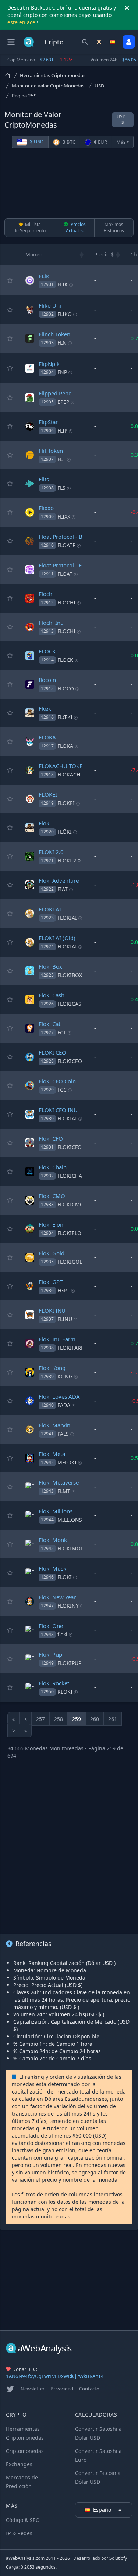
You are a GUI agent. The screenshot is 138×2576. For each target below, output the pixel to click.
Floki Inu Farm (57, 1339)
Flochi (46, 594)
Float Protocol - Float (65, 565)
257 (40, 1719)
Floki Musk (52, 1568)
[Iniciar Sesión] (129, 42)
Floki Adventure (59, 880)
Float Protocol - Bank (65, 537)
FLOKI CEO (52, 1052)
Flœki (46, 708)
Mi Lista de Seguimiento (30, 227)
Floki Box (50, 966)
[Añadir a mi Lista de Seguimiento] (10, 280)
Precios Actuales (76, 227)
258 (59, 1719)
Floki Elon (51, 1224)
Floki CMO (52, 1196)
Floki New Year (57, 1597)
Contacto (89, 2389)
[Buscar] (85, 42)
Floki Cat (49, 1024)
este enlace (22, 22)
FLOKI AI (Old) (57, 938)
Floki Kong (52, 1368)
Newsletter (33, 2389)
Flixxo (46, 508)
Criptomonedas (25, 2451)
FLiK (44, 276)
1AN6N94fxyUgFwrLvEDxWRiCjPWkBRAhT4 (55, 2376)
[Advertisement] (69, 184)
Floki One (51, 1626)
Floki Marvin (54, 1425)
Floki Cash (52, 995)
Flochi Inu (51, 623)
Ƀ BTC (68, 142)
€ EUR (100, 142)
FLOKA (47, 737)
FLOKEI (48, 794)
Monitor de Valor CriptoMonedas (48, 86)
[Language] (113, 42)
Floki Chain (53, 1167)
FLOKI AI (50, 909)
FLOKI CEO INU (58, 1110)
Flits (44, 479)
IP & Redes (19, 2533)
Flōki (45, 823)
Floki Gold (52, 1253)
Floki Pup (50, 1654)
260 (95, 1719)
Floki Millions (56, 1511)
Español (104, 2510)
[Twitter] (10, 2389)
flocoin (47, 680)
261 (113, 1719)
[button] (82, 255)
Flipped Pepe (55, 393)
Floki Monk (53, 1540)
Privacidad (62, 2389)
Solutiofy (118, 2558)
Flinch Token (54, 334)
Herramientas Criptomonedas (53, 75)
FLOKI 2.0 (51, 852)
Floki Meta (52, 1454)
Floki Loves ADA (59, 1396)
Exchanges (19, 2464)
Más (121, 142)
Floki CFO (51, 1138)
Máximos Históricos (114, 227)
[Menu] (11, 42)
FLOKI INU (52, 1310)
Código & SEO (23, 2520)
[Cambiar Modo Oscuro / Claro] (99, 42)
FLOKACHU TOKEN (63, 766)
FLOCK (47, 651)
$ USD (36, 141)
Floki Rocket (54, 1683)
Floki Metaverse (59, 1482)
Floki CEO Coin (57, 1081)
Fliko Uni (50, 305)
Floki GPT (51, 1282)
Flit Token (51, 451)
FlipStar (48, 422)
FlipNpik (49, 364)
